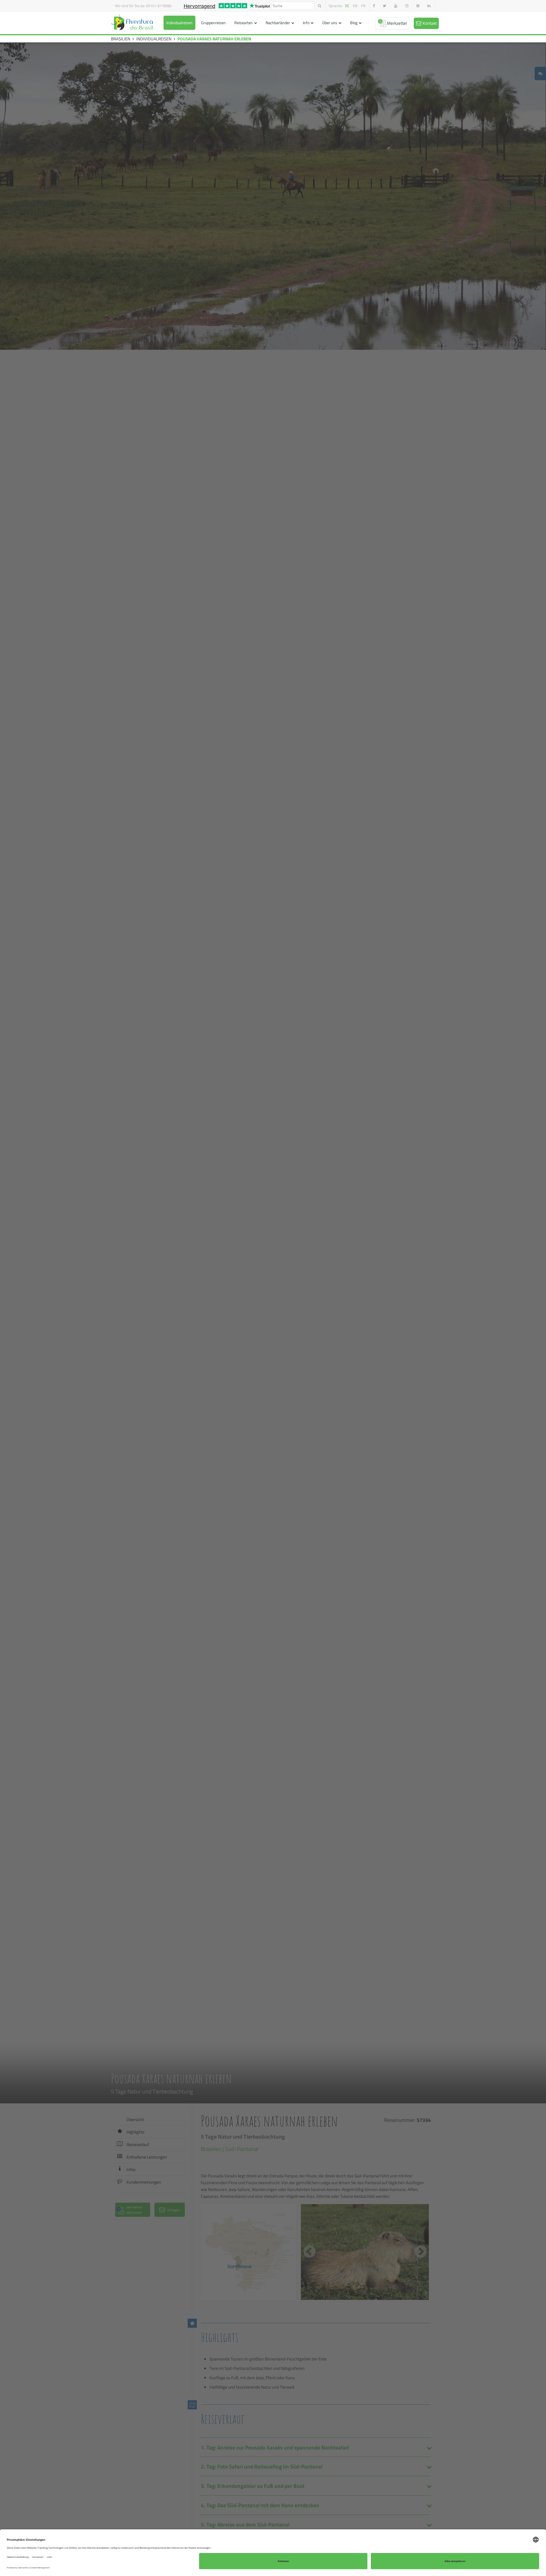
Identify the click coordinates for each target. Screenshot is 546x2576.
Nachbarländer (278, 23)
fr (363, 6)
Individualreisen (179, 23)
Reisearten (244, 23)
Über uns (330, 23)
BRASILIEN (121, 39)
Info (306, 23)
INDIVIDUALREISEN (154, 39)
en (355, 6)
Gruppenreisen (213, 23)
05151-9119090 (159, 6)
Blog (354, 23)
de (347, 6)
